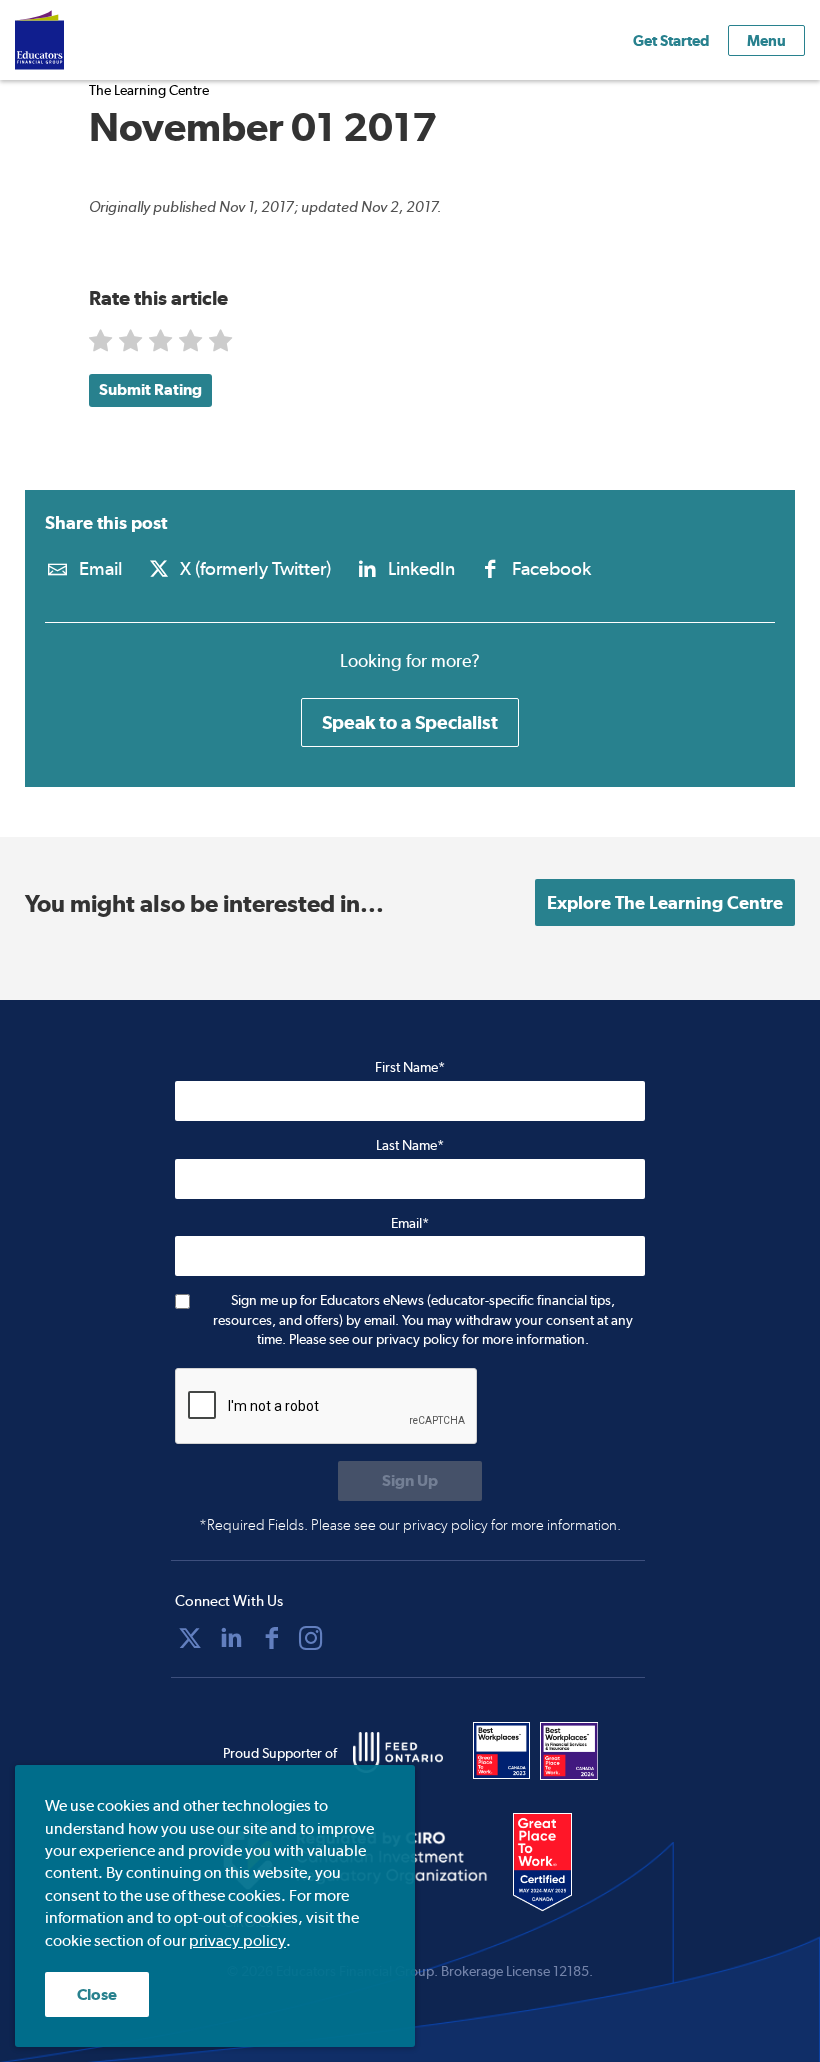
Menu (766, 40)
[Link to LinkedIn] (231, 1638)
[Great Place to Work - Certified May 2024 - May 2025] (555, 1863)
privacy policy (237, 1940)
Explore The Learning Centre (665, 902)
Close (97, 1994)
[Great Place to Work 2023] (502, 1751)
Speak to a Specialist (410, 722)
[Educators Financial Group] (69, 40)
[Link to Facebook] (272, 1638)
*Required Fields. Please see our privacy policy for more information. (410, 1525)
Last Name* (410, 1145)
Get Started (671, 40)
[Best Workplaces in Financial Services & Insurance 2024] (569, 1751)
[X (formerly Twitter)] (190, 1638)
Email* (410, 1223)
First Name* (410, 1067)
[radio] (102, 345)
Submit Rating (150, 389)
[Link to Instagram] (311, 1638)
